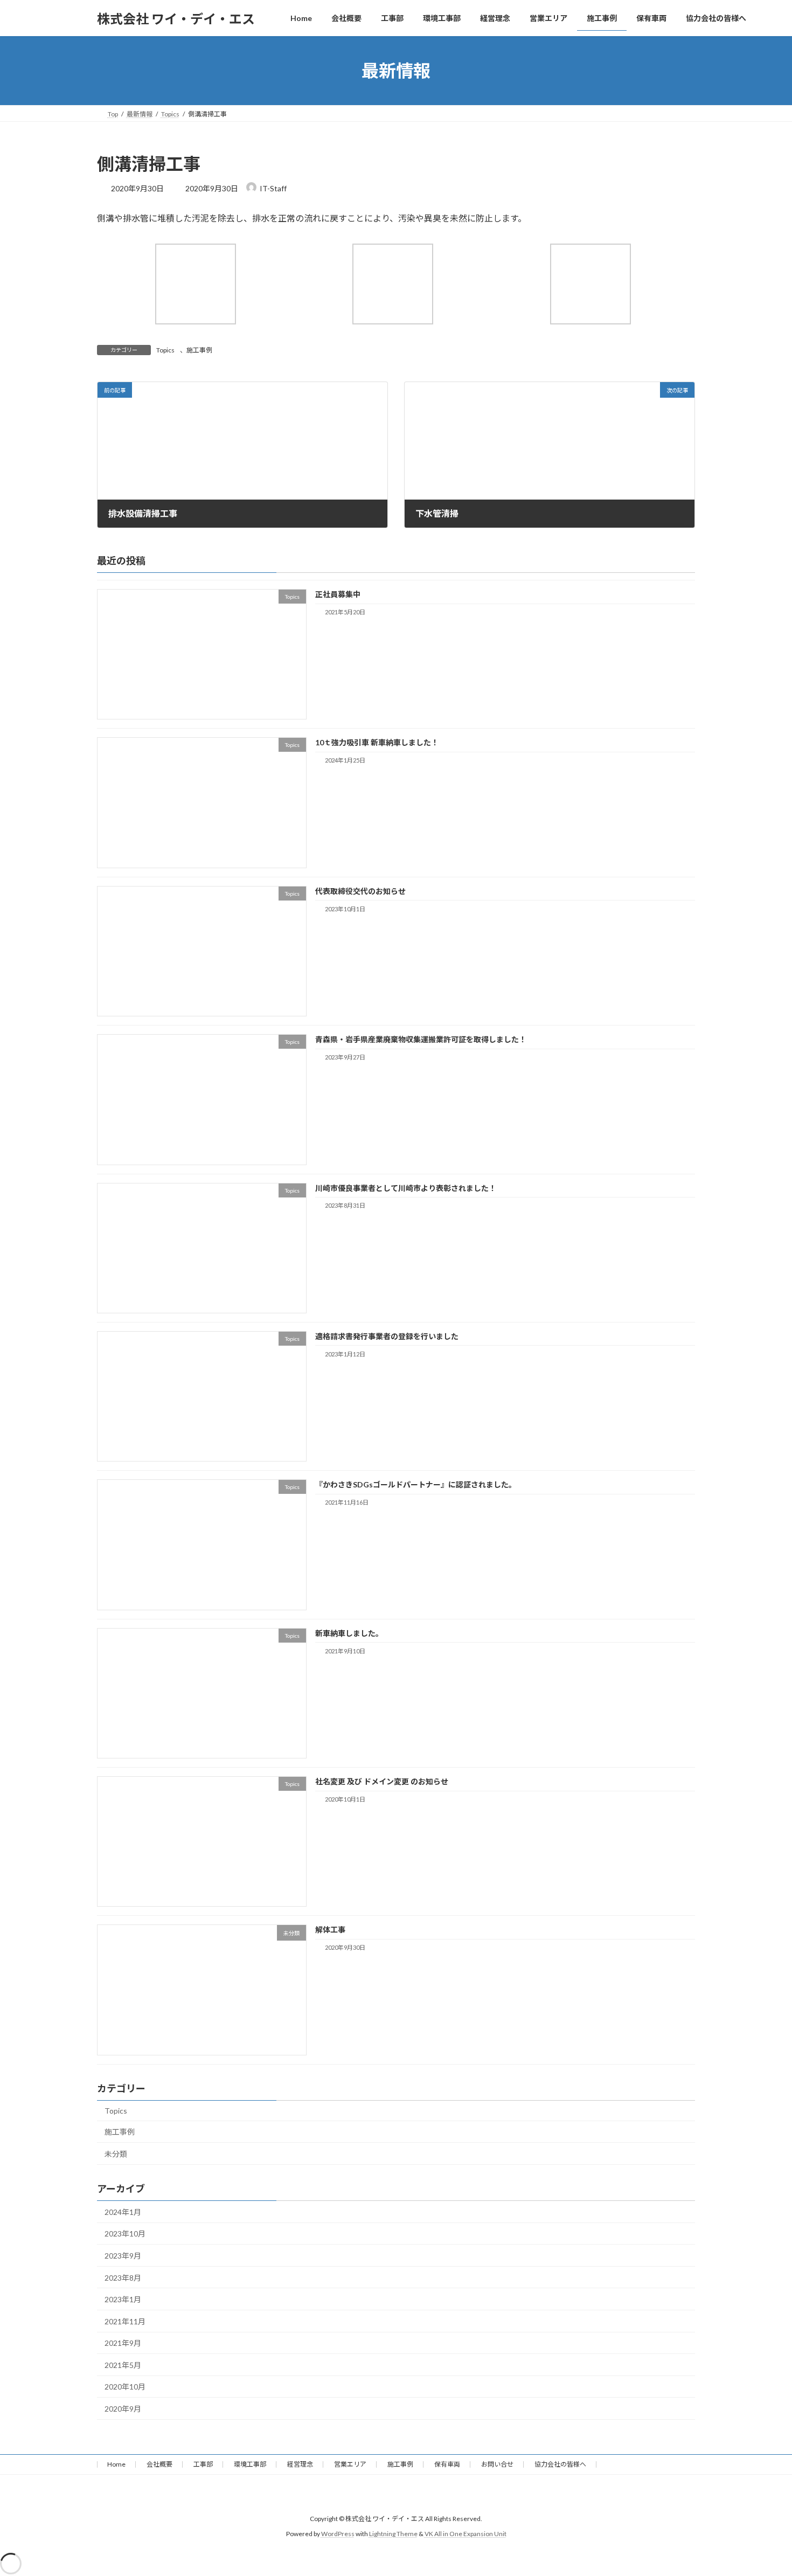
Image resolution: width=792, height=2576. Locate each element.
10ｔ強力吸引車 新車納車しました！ (377, 742)
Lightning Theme (393, 2534)
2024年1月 (123, 2212)
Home (116, 2464)
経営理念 (300, 2464)
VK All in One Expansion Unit (466, 2534)
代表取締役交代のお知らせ (360, 891)
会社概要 (159, 2464)
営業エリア (350, 2464)
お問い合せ (497, 2464)
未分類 (116, 2154)
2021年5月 (123, 2365)
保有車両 (447, 2464)
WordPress (338, 2534)
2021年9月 (123, 2343)
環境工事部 (250, 2464)
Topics (165, 350)
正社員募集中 (338, 594)
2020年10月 (125, 2387)
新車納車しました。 (349, 1633)
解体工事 (330, 1930)
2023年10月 (125, 2234)
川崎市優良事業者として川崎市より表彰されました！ (406, 1187)
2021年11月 (125, 2321)
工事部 (203, 2464)
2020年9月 (123, 2409)
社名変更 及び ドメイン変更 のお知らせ (382, 1781)
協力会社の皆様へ (560, 2464)
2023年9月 (123, 2256)
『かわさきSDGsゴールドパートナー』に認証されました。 (416, 1484)
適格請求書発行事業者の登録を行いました (387, 1336)
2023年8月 (123, 2277)
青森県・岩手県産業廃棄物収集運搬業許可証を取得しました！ (421, 1039)
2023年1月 (123, 2299)
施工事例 (199, 350)
